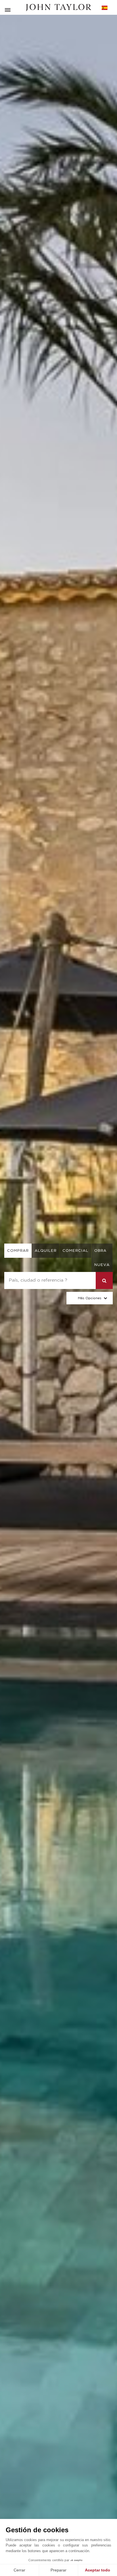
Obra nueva (102, 1258)
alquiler (46, 1251)
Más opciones (90, 1298)
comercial (75, 1251)
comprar (18, 1251)
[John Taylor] (58, 8)
